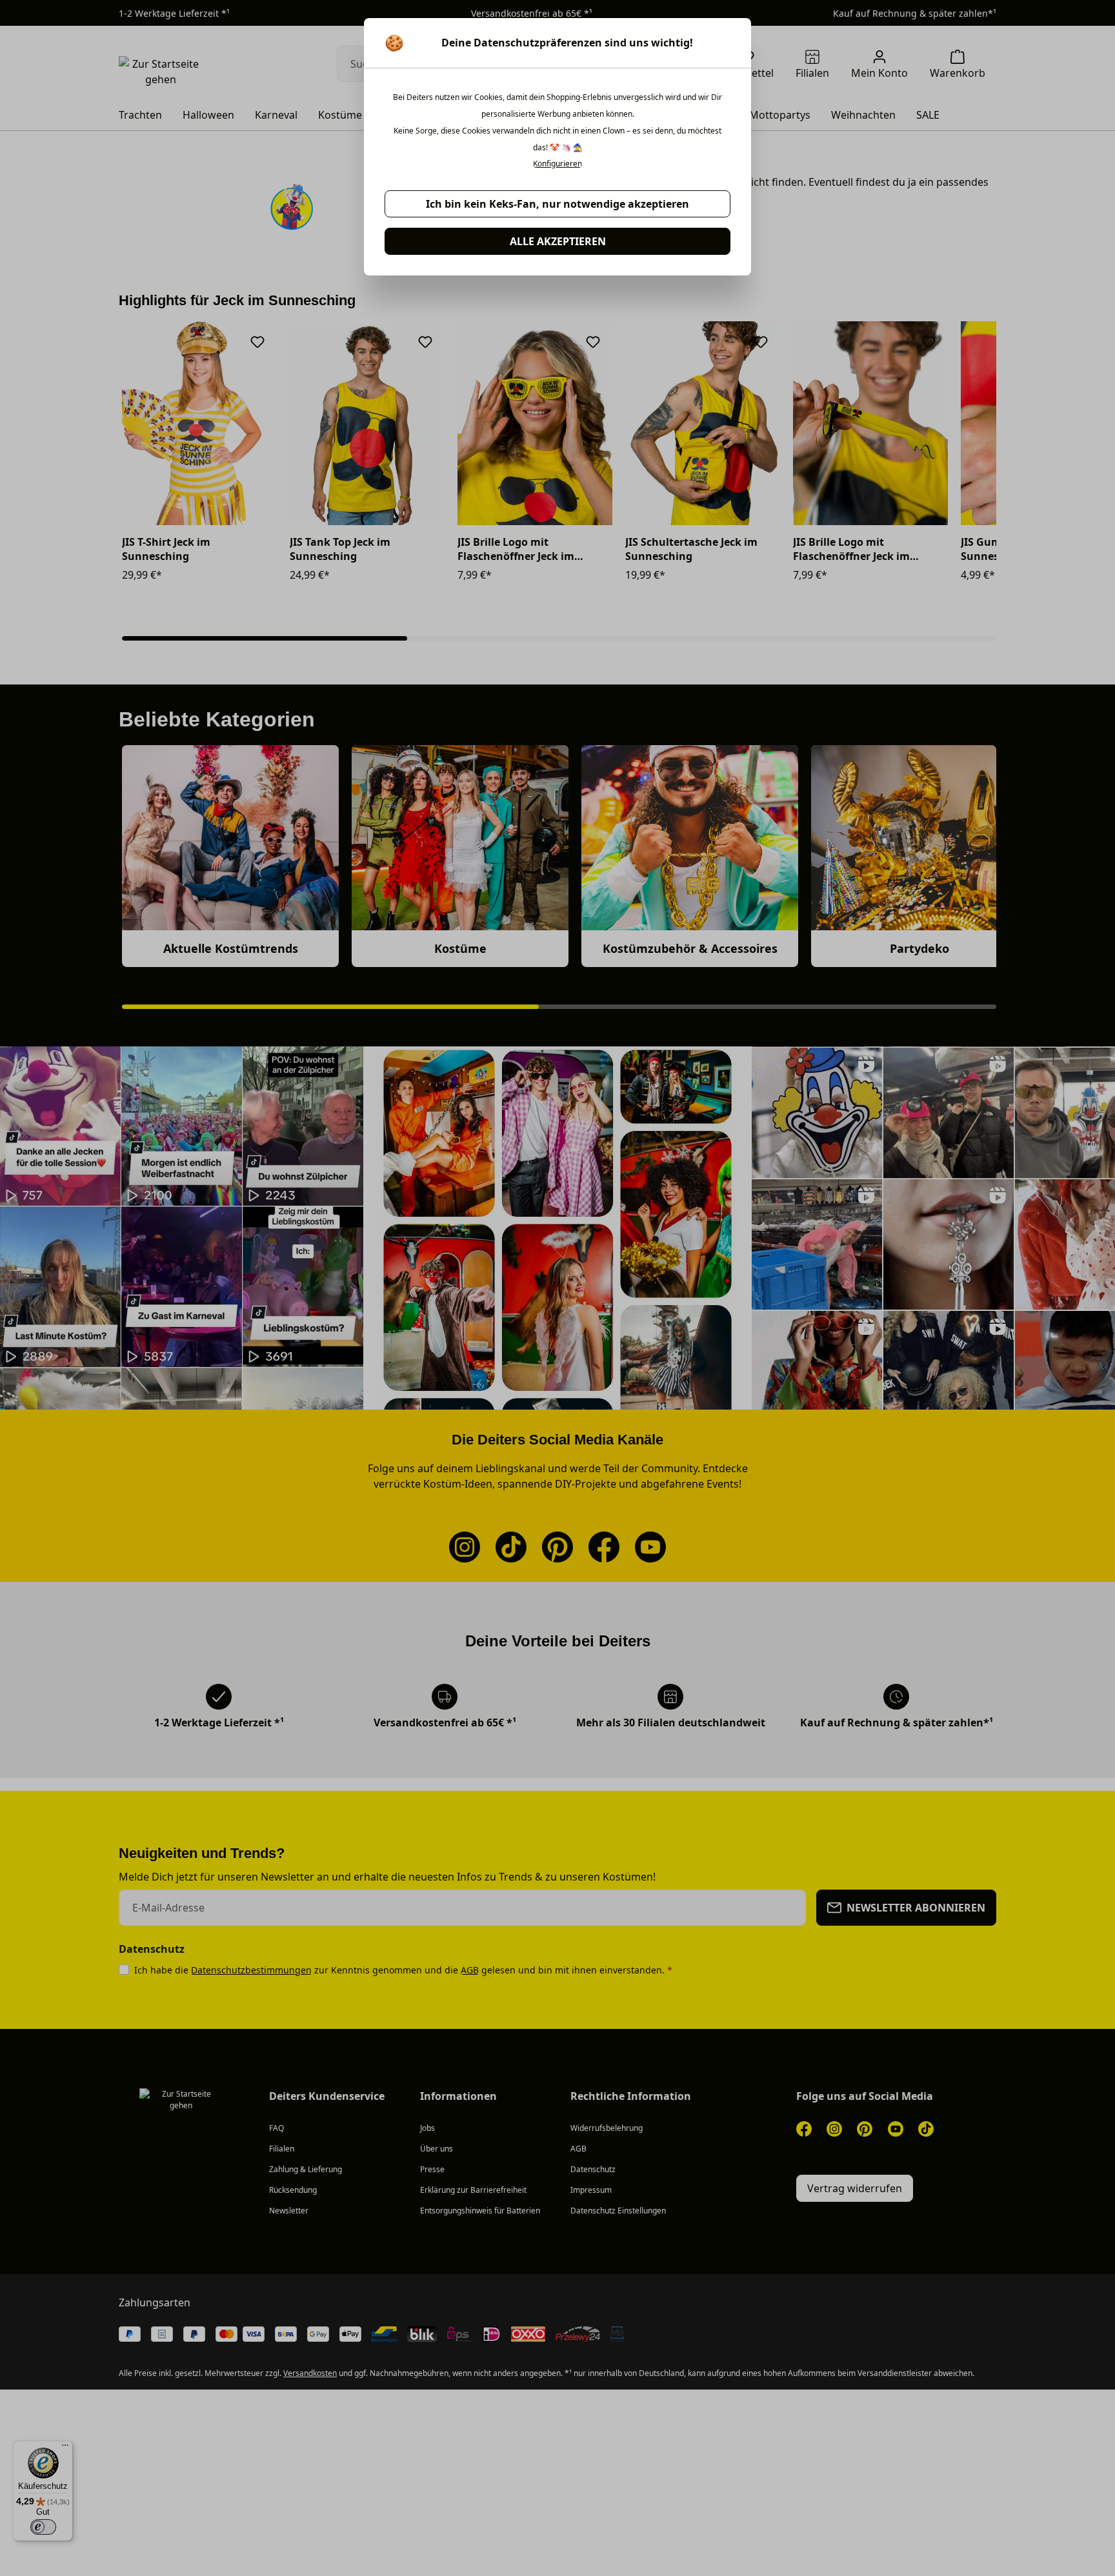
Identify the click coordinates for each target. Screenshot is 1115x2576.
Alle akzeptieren (558, 241)
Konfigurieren (557, 164)
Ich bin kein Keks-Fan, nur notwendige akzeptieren (557, 204)
